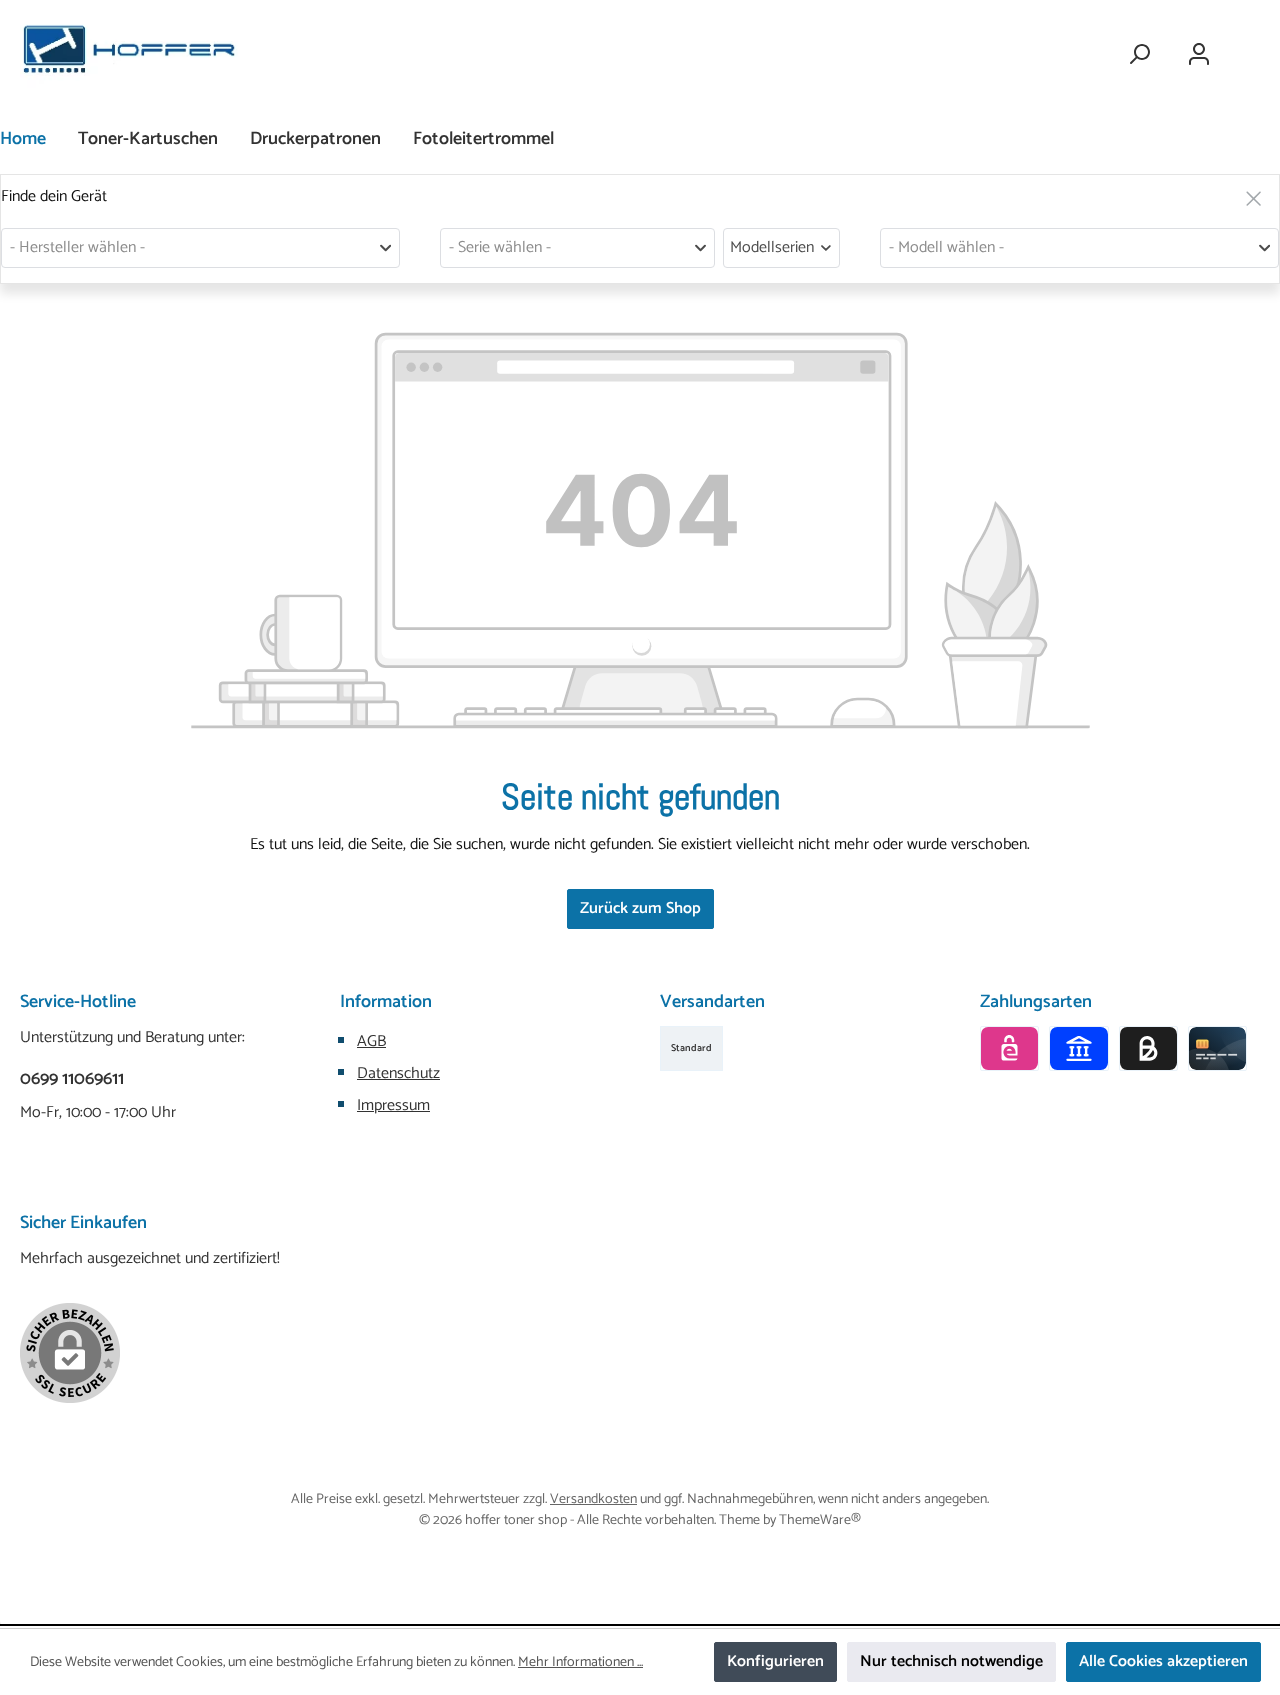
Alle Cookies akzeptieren (1163, 1661)
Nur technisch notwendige (951, 1661)
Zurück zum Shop (640, 908)
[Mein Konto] (1199, 54)
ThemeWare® (820, 1520)
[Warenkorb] (1247, 46)
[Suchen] (1139, 54)
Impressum (393, 1105)
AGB (371, 1041)
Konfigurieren (775, 1661)
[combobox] (200, 248)
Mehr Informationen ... (580, 1662)
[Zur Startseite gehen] (130, 54)
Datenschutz (398, 1073)
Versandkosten (593, 1499)
